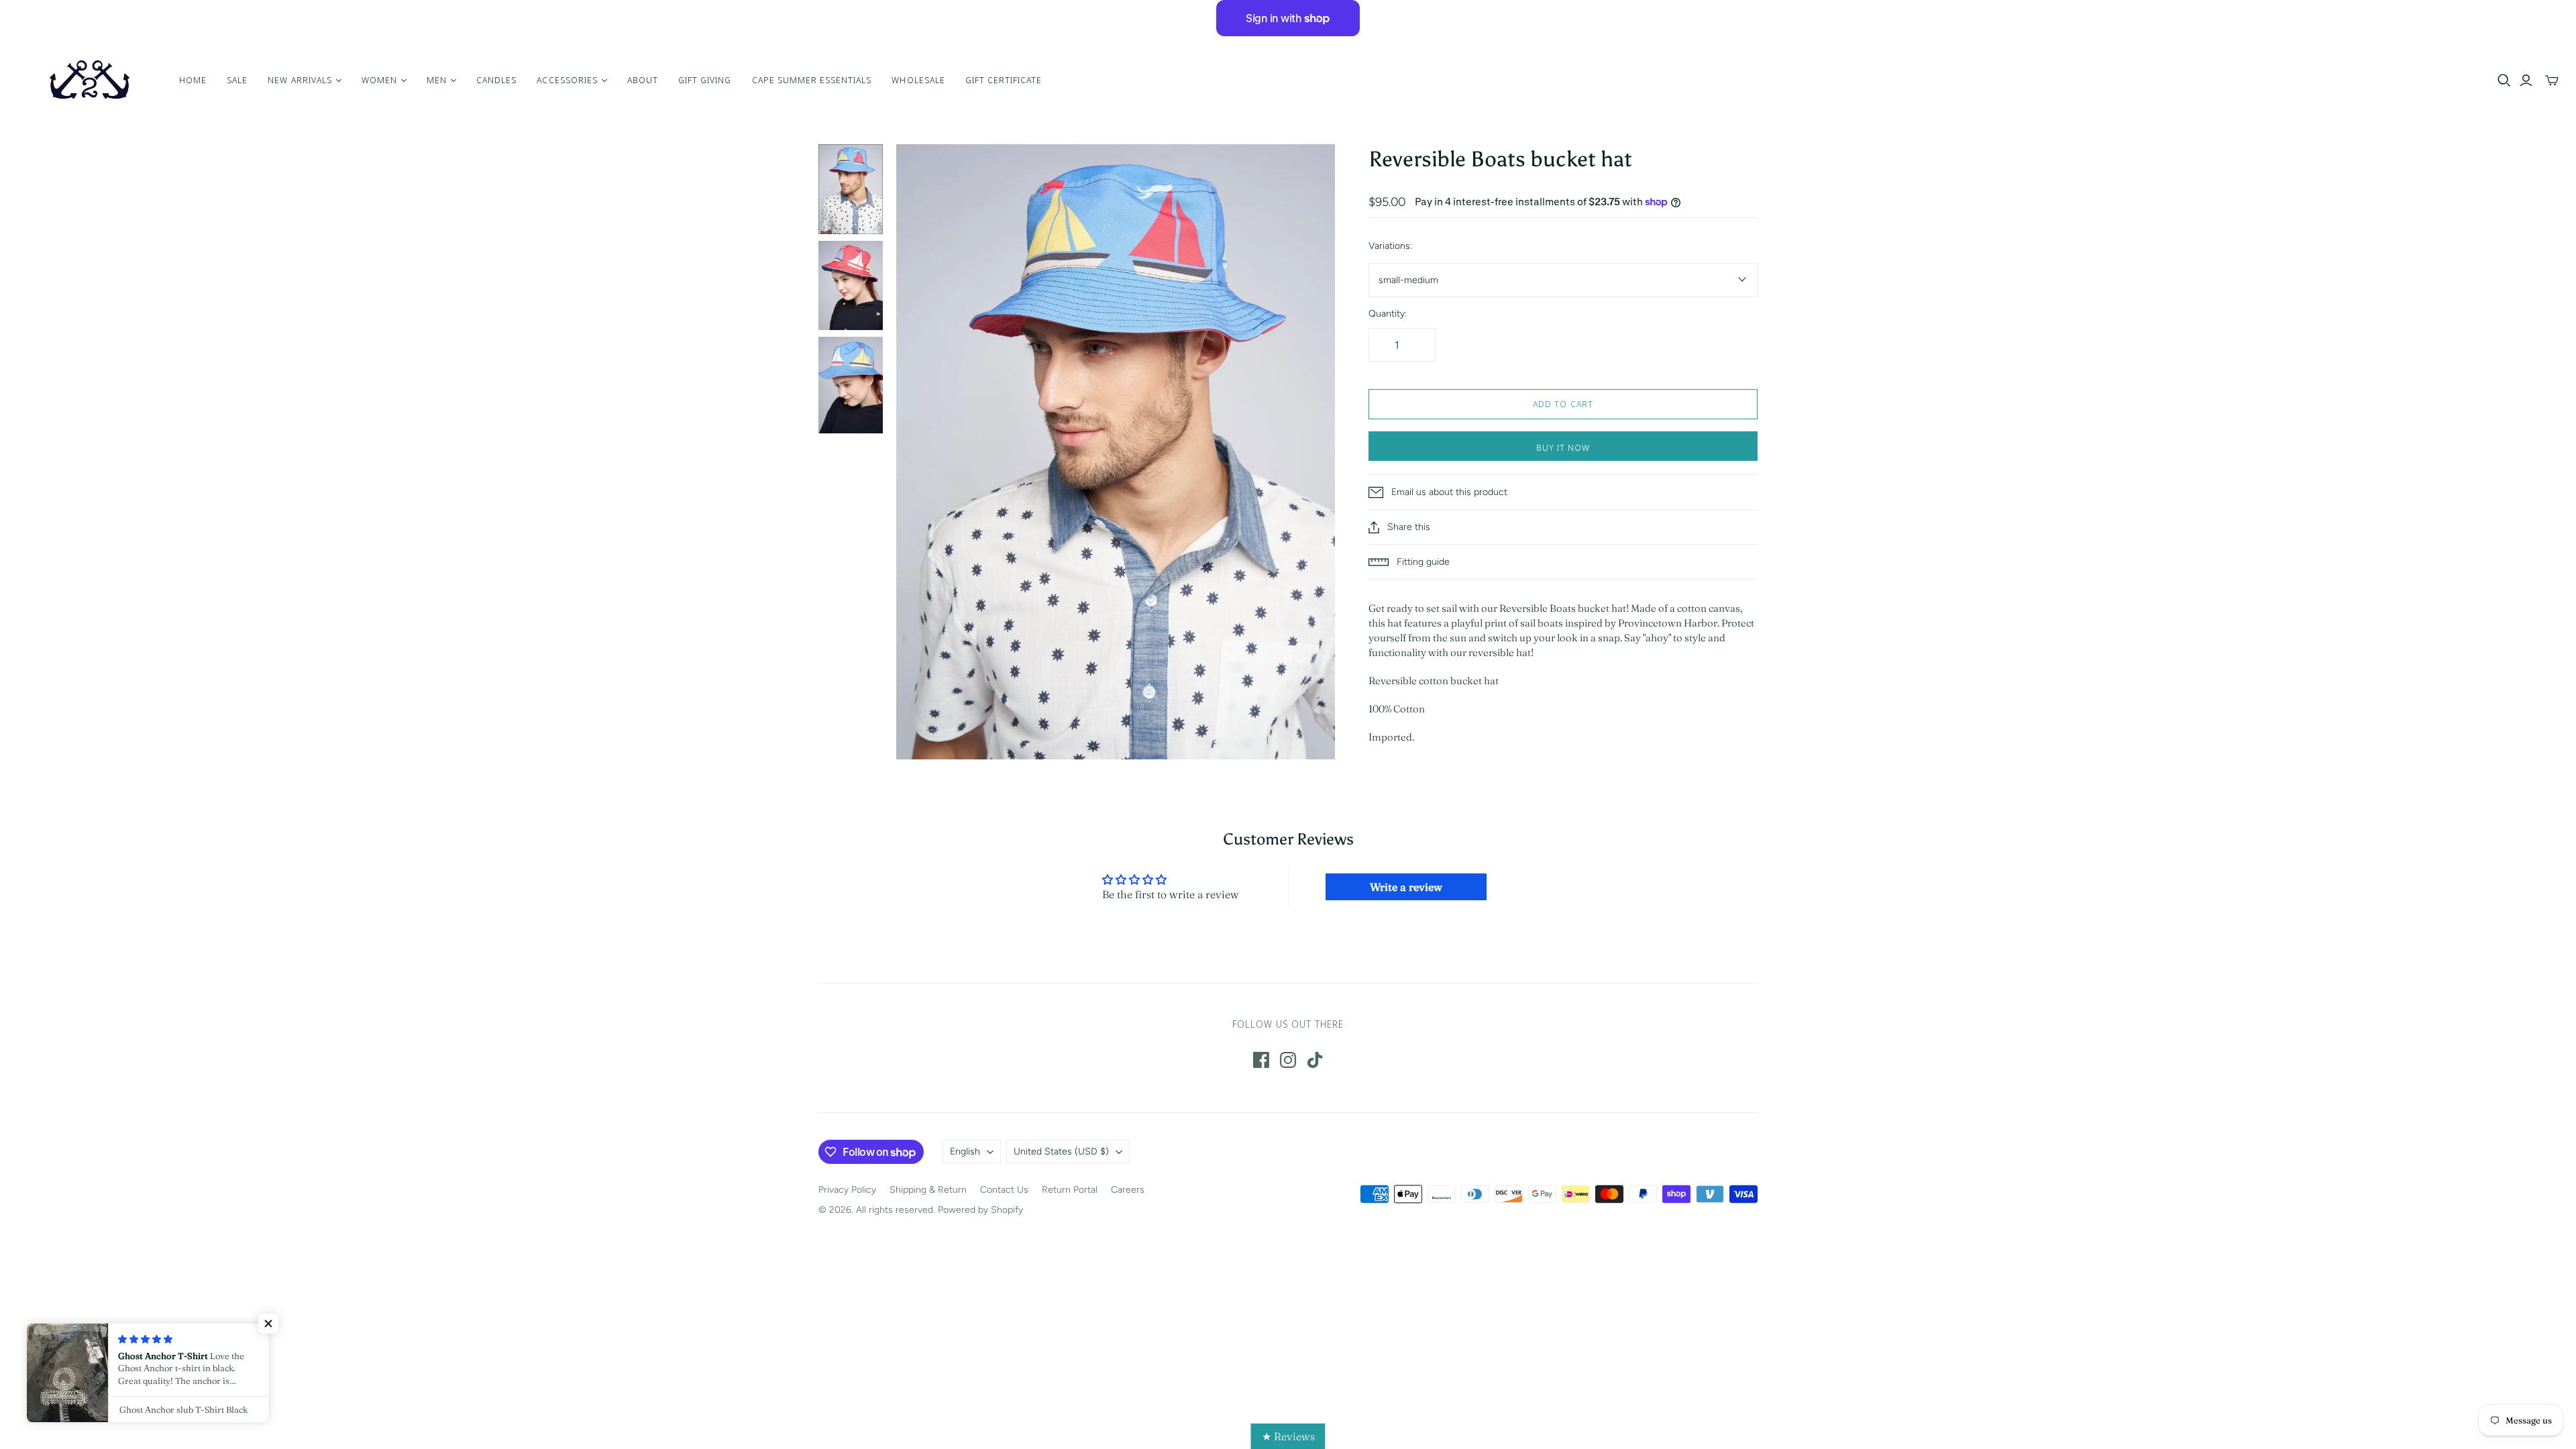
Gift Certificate (1004, 80)
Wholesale (918, 80)
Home (193, 80)
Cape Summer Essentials (812, 80)
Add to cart (1563, 404)
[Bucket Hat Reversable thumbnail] (851, 189)
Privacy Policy (847, 1190)
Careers (1128, 1190)
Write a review (1406, 887)
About (643, 80)
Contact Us (1004, 1190)
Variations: (1390, 246)
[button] (268, 1324)
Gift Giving (705, 80)
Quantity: (1388, 314)
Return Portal (1070, 1190)
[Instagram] (1288, 1060)
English (965, 1151)
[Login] (2526, 80)
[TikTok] (1315, 1060)
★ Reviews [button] (1288, 1436)
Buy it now (1563, 447)
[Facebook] (1261, 1060)
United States (1061, 1151)
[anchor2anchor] (88, 80)
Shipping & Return (928, 1190)
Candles (496, 80)
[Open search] (2504, 80)
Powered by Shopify (980, 1210)
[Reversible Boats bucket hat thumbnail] (851, 286)
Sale (237, 80)
